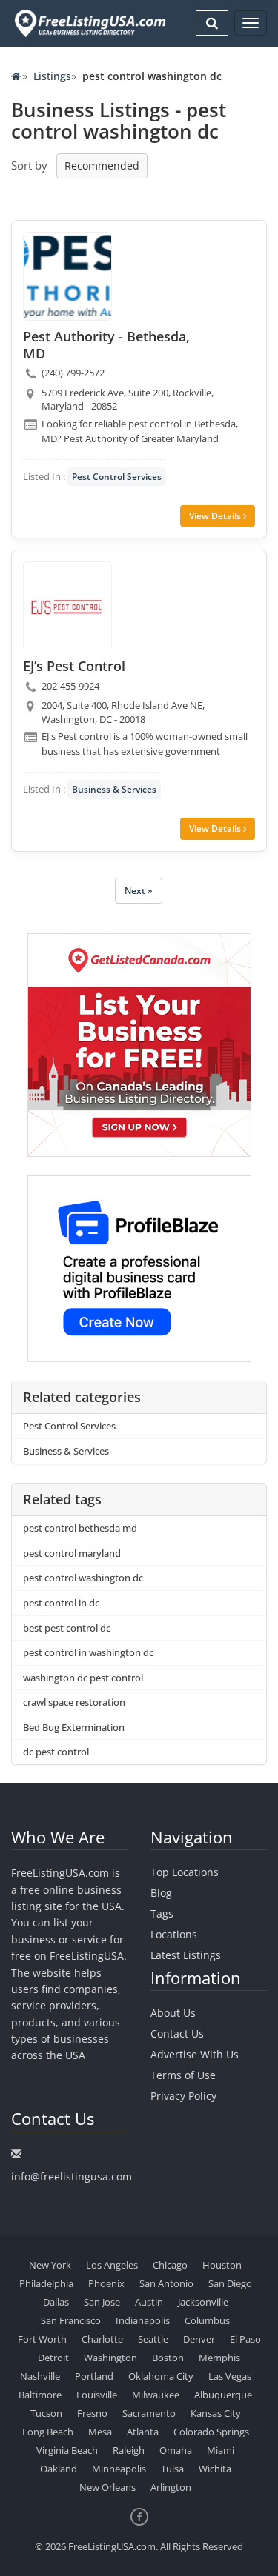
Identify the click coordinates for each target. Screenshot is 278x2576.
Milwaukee (156, 2395)
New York (50, 2265)
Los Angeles (112, 2265)
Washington (110, 2358)
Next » (139, 891)
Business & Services (114, 789)
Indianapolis (143, 2320)
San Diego (230, 2283)
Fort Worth (42, 2339)
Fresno (92, 2413)
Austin (149, 2302)
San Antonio (166, 2283)
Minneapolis (119, 2469)
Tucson (46, 2413)
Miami (221, 2450)
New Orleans (107, 2487)
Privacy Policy (183, 2096)
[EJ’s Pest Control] (67, 606)
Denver (199, 2339)
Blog (161, 1893)
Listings (52, 76)
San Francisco (71, 2320)
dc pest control (56, 1752)
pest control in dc (61, 1603)
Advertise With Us (195, 2054)
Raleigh (129, 2450)
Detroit (53, 2358)
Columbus (207, 2320)
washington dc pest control (83, 1678)
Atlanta (143, 2432)
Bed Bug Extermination (74, 1727)
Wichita (215, 2469)
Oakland (59, 2469)
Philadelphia (46, 2283)
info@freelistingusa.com (72, 2176)
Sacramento (149, 2413)
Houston (222, 2265)
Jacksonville (203, 2302)
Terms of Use (183, 2075)
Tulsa (172, 2469)
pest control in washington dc (88, 1652)
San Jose (102, 2302)
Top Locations (185, 1872)
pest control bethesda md (80, 1528)
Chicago (170, 2265)
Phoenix (106, 2283)
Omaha (176, 2450)
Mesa (100, 2432)
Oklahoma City (161, 2376)
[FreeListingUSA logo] (89, 23)
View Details (216, 516)
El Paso (245, 2339)
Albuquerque (223, 2395)
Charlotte (102, 2339)
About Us (173, 2013)
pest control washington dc (83, 1578)
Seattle (153, 2339)
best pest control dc (67, 1628)
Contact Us (177, 2033)
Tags (162, 1913)
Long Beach (48, 2432)
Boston (168, 2358)
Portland (94, 2376)
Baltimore (40, 2395)
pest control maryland (72, 1553)
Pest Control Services (117, 477)
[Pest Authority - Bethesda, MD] (67, 276)
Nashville (40, 2376)
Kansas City (216, 2413)
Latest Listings (186, 1955)
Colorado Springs (211, 2432)
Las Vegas (230, 2376)
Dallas (56, 2302)
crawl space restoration (74, 1702)
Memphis (219, 2358)
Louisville (97, 2395)
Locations (174, 1934)
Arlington (171, 2487)
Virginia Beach (67, 2450)
